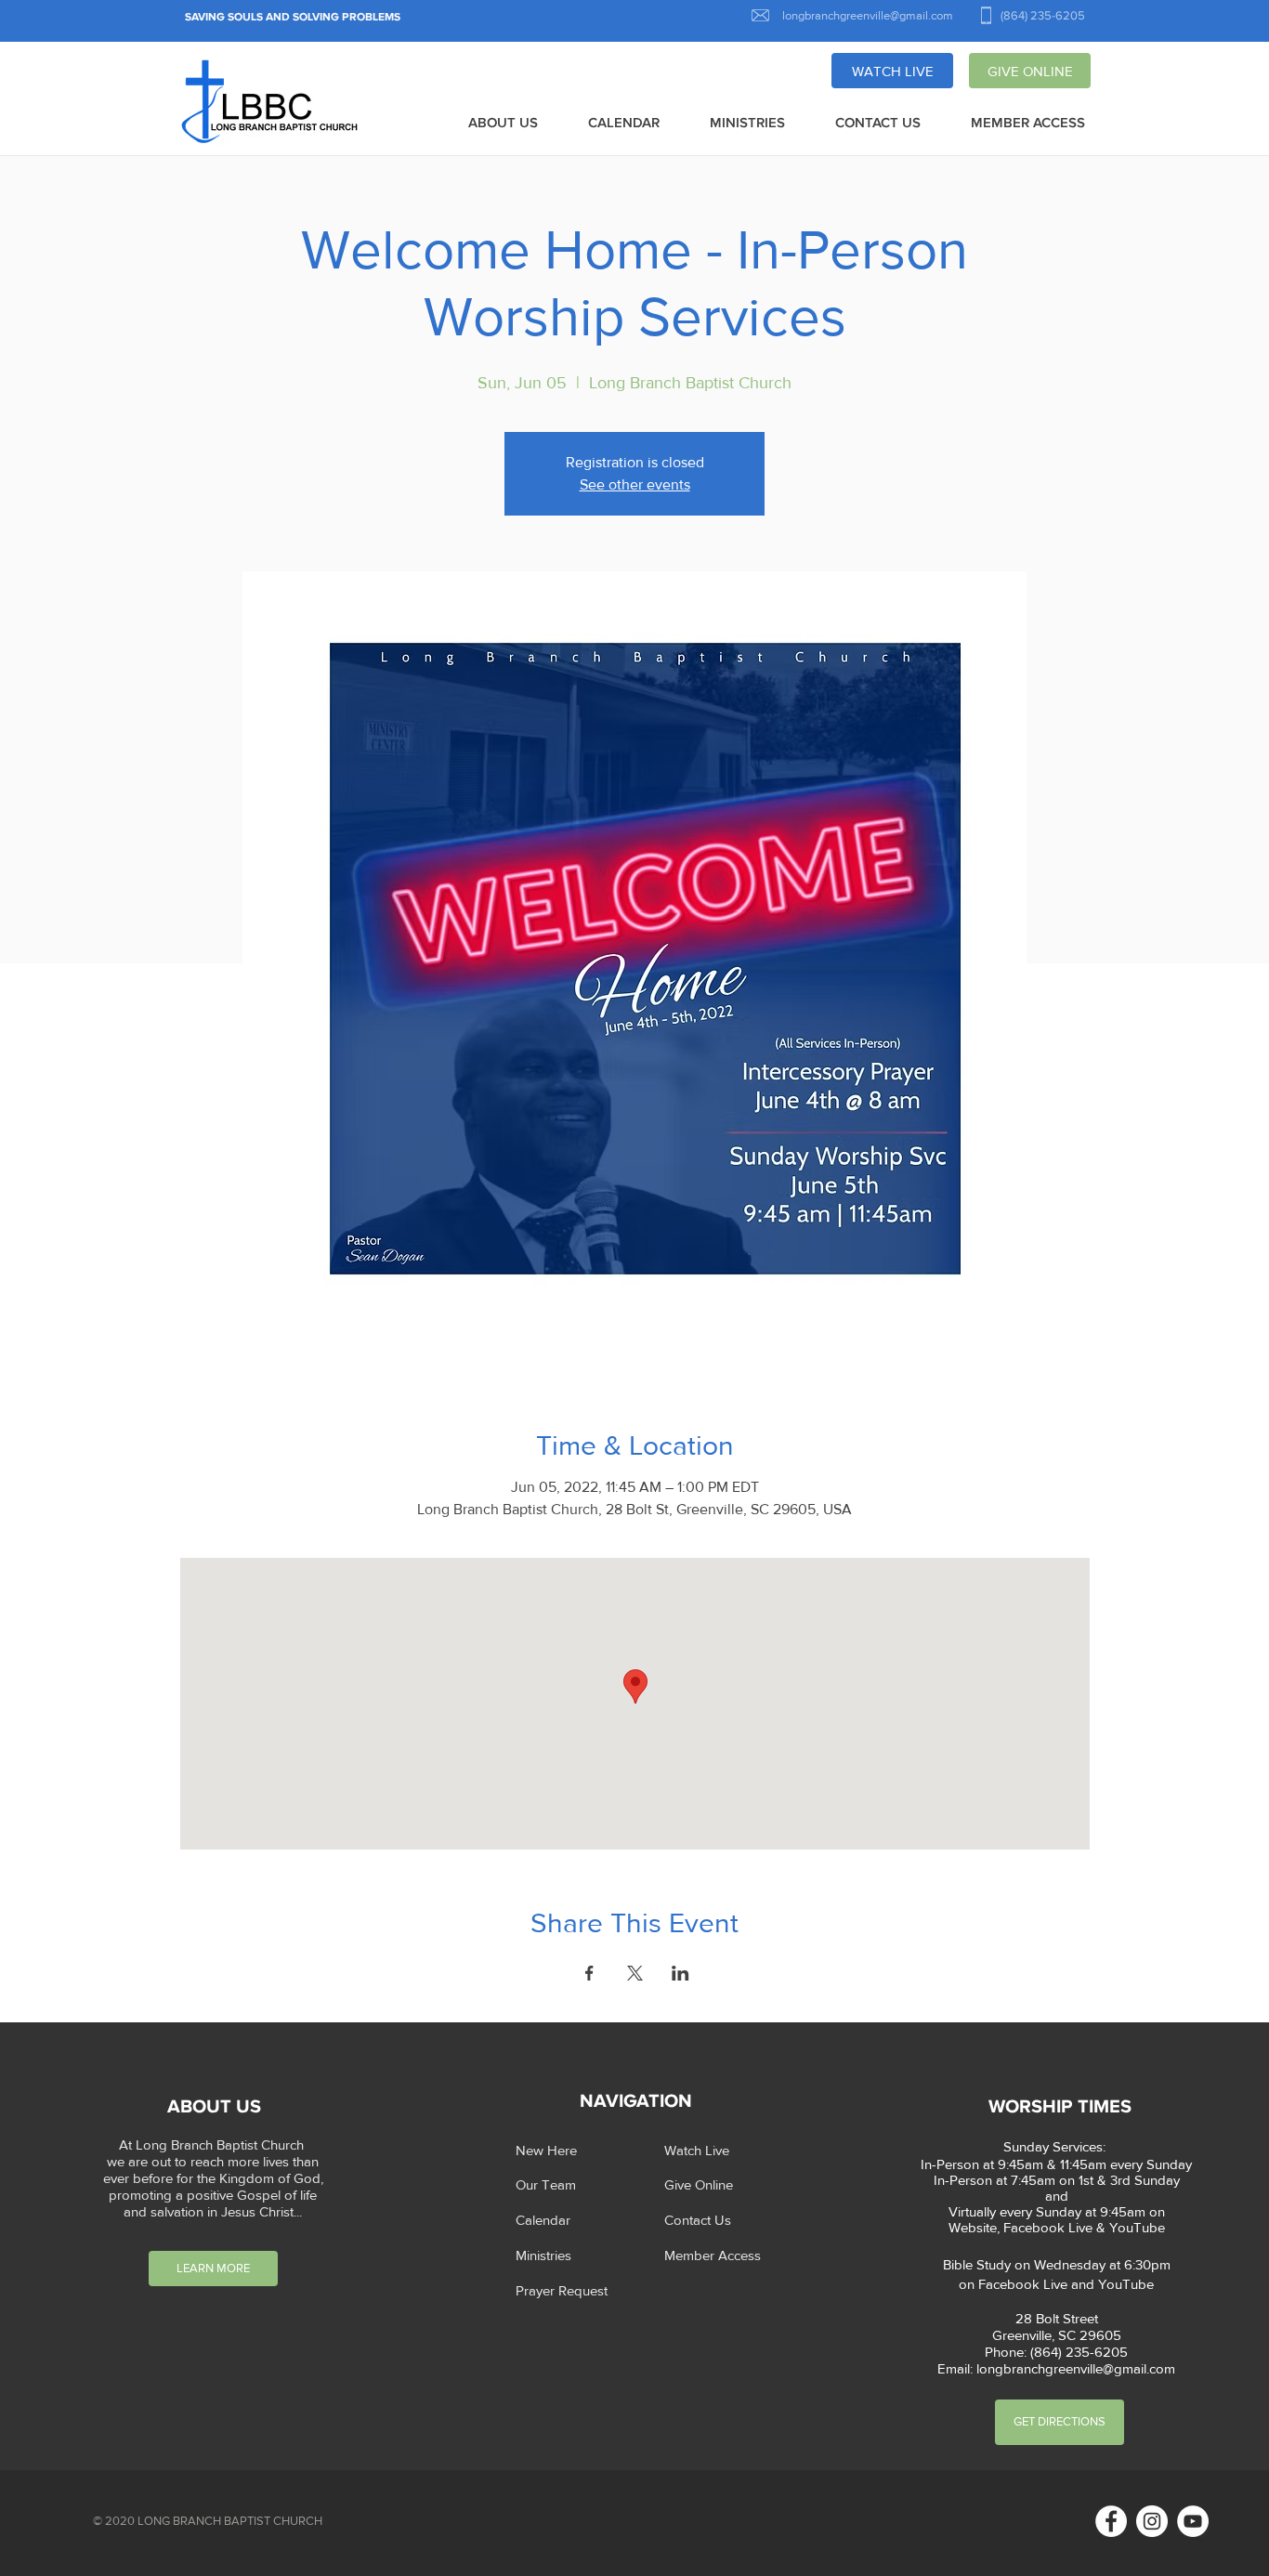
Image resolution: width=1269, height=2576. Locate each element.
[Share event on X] (635, 1973)
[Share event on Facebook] (589, 1973)
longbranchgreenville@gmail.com (1076, 2368)
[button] (503, 124)
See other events (635, 484)
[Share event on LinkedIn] (680, 1973)
